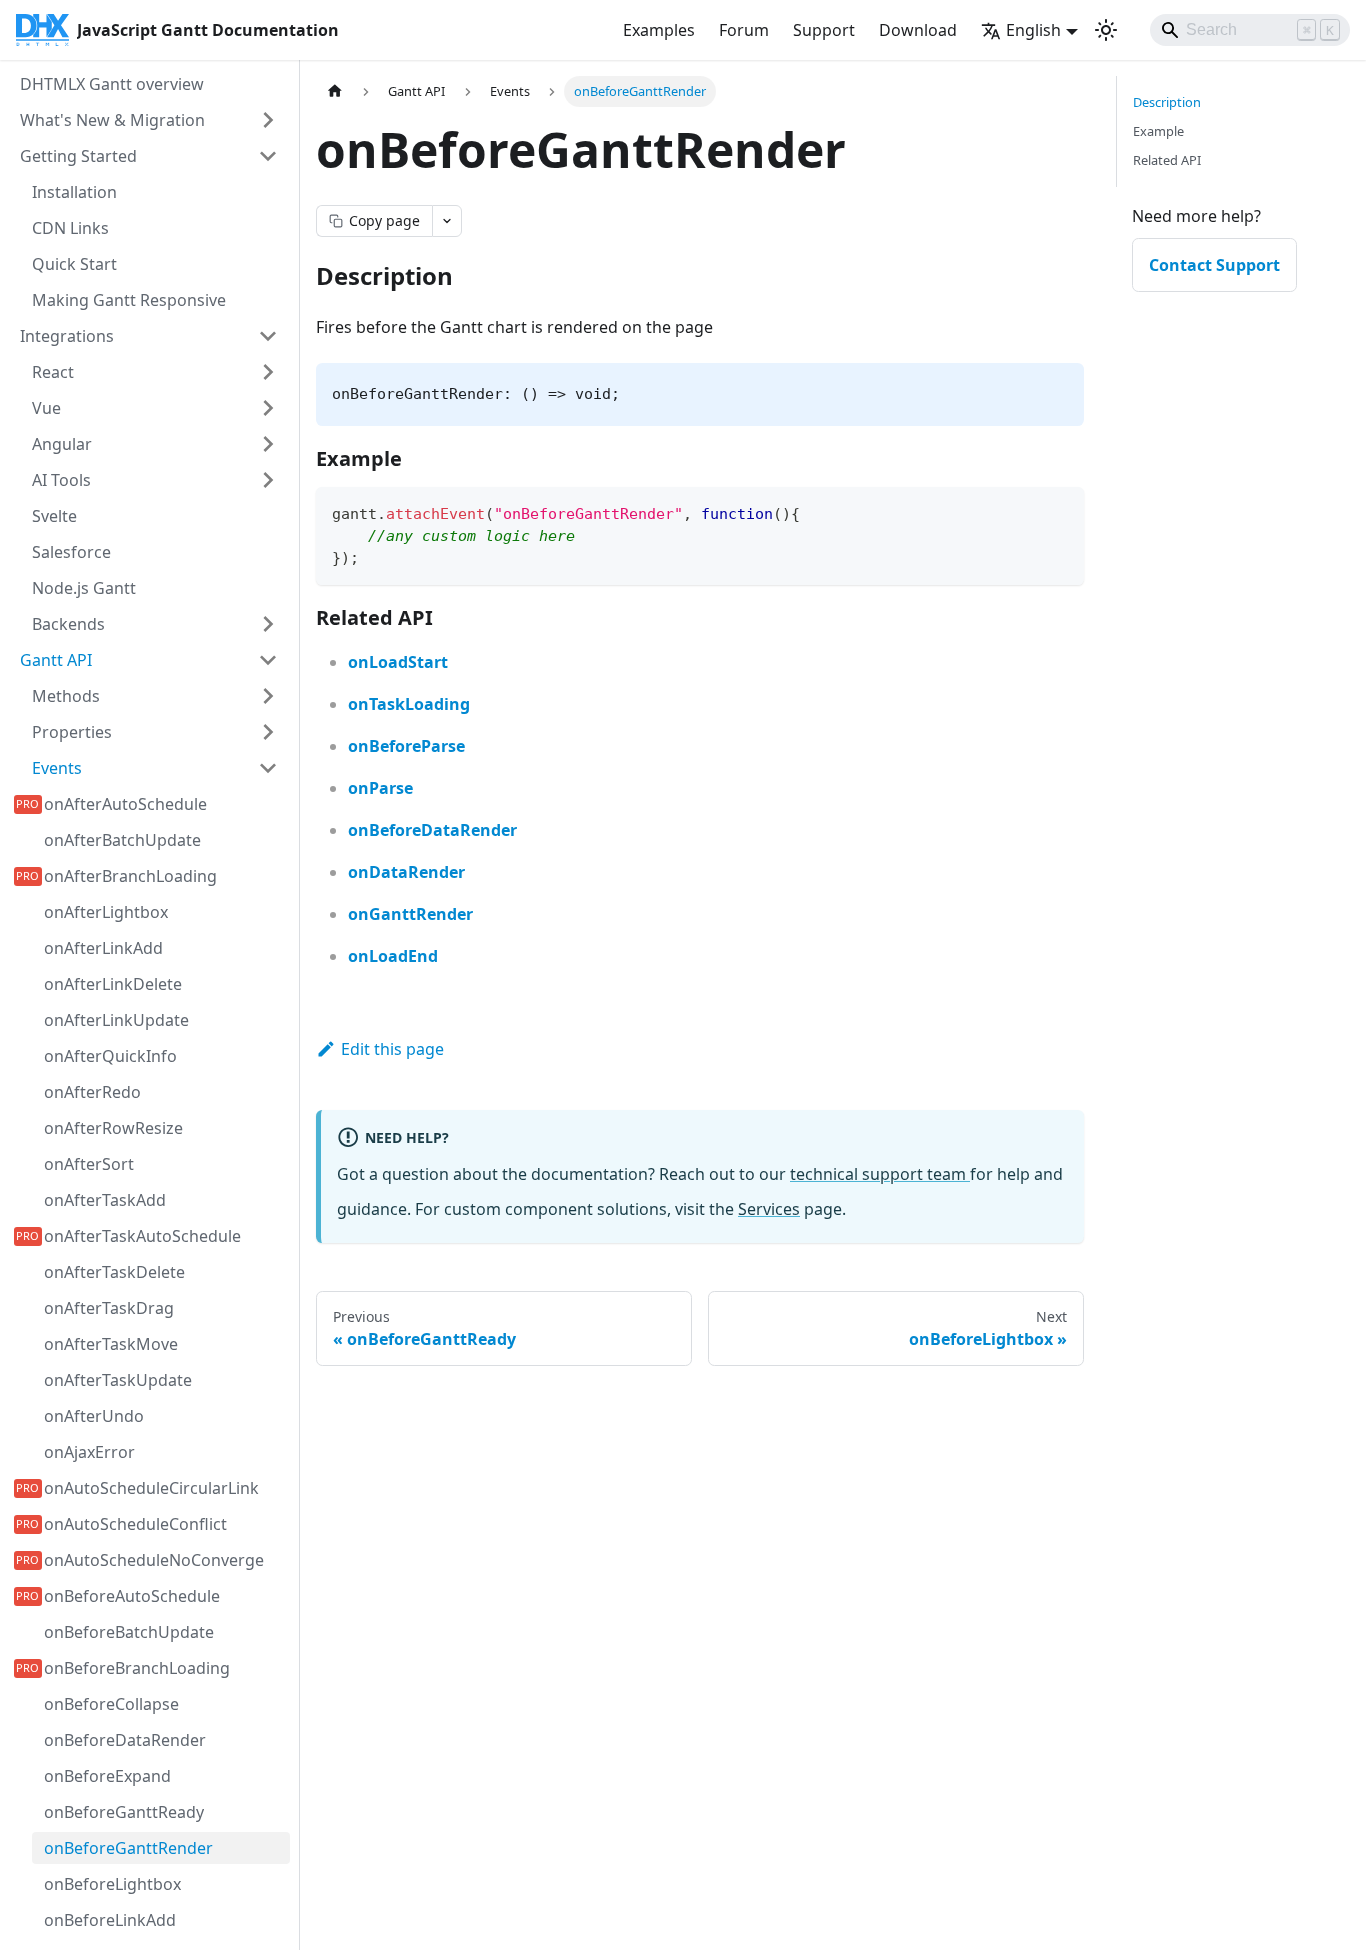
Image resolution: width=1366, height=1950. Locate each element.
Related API (1167, 160)
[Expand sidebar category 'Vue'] (268, 408)
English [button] (1033, 30)
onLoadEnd (393, 956)
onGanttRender (410, 914)
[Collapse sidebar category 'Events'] (268, 768)
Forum (744, 30)
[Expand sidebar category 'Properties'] (268, 732)
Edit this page (392, 1049)
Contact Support (1214, 265)
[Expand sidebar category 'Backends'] (268, 624)
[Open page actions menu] (447, 221)
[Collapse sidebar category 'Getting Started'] (268, 156)
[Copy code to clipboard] (1059, 511)
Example (1158, 131)
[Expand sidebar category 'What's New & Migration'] (268, 120)
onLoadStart (398, 662)
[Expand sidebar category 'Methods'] (268, 696)
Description (1167, 102)
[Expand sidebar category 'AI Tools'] (268, 480)
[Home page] (335, 91)
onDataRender (406, 872)
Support (824, 30)
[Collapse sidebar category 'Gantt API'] (268, 660)
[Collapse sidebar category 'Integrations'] (268, 336)
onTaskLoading (409, 704)
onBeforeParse (406, 746)
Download (918, 30)
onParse (380, 788)
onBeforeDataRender (432, 830)
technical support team (880, 1174)
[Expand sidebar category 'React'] (268, 372)
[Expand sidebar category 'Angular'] (268, 444)
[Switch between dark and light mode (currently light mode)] (1106, 30)
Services (769, 1209)
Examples (659, 30)
